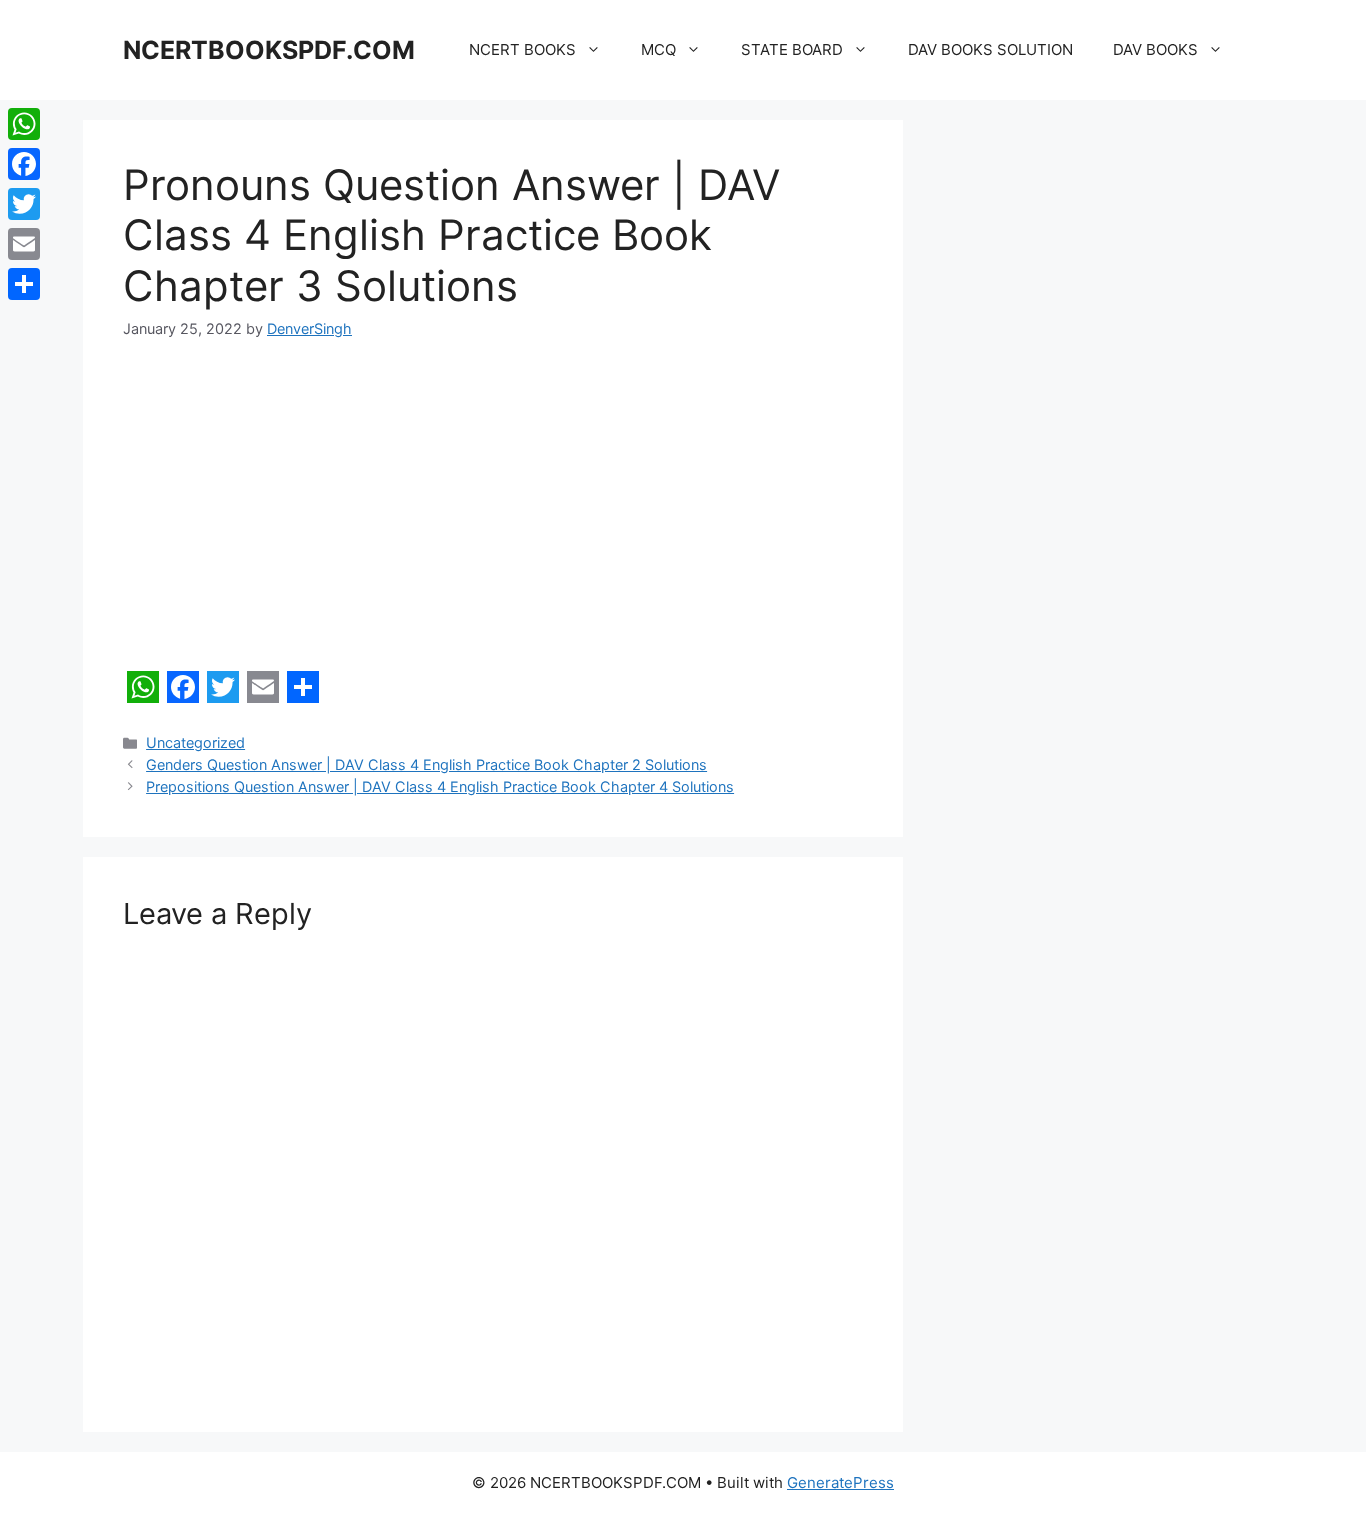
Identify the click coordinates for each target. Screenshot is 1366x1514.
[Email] (24, 244)
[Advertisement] (493, 514)
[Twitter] (24, 204)
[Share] (24, 284)
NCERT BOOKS (522, 49)
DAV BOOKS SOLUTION (990, 49)
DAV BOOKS (1155, 49)
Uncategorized (195, 742)
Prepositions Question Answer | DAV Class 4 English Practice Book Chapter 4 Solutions (440, 786)
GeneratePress (840, 1482)
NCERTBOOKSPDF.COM (269, 50)
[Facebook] (24, 164)
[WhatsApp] (24, 124)
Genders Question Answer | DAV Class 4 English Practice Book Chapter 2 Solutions (426, 764)
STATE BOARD (792, 49)
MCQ (658, 49)
